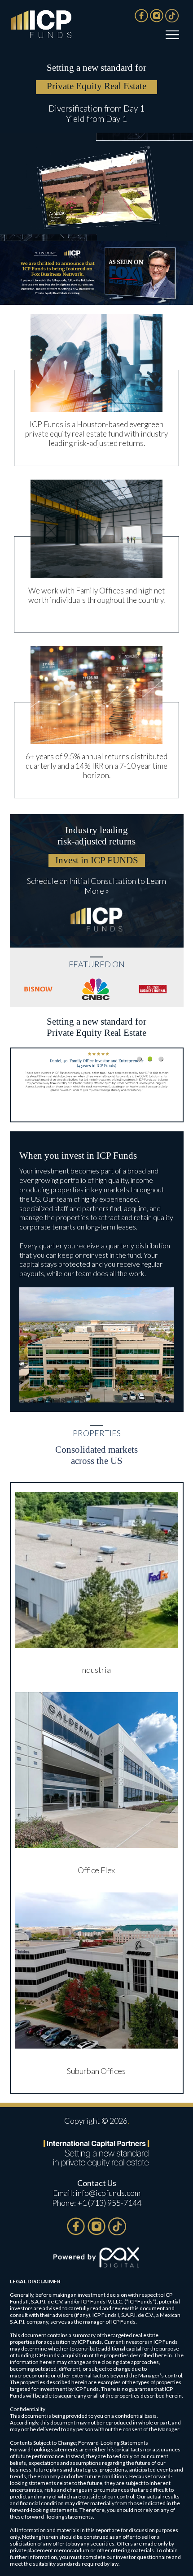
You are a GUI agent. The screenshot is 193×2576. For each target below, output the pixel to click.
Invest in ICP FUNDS (97, 860)
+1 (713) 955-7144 (109, 2203)
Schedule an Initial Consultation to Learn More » (96, 886)
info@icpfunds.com (108, 2193)
